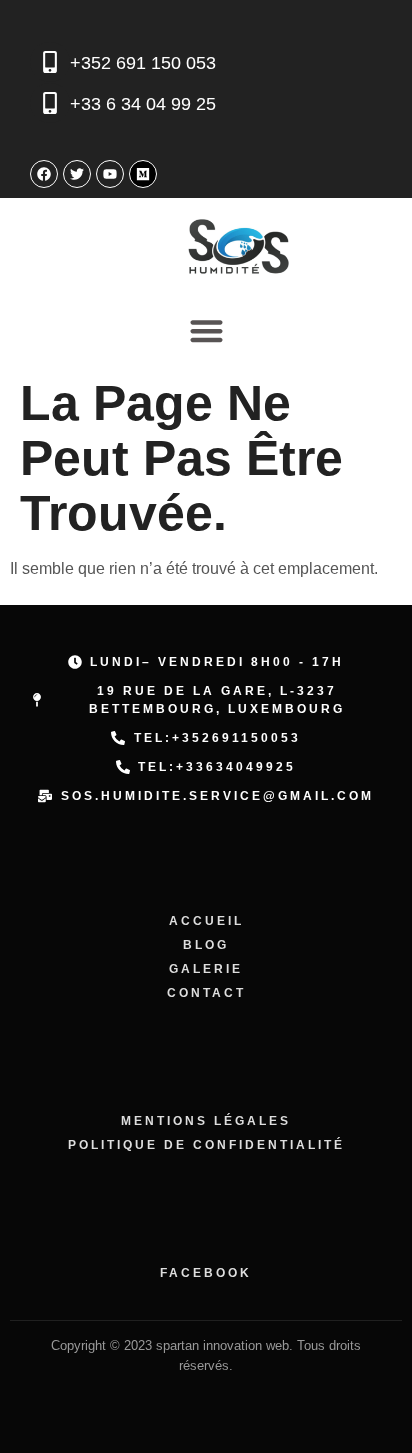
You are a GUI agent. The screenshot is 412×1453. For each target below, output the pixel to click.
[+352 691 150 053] (50, 62)
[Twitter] (77, 174)
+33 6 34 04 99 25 (143, 104)
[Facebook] (44, 174)
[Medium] (143, 174)
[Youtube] (110, 174)
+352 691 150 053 (143, 63)
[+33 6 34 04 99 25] (50, 103)
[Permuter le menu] (206, 330)
